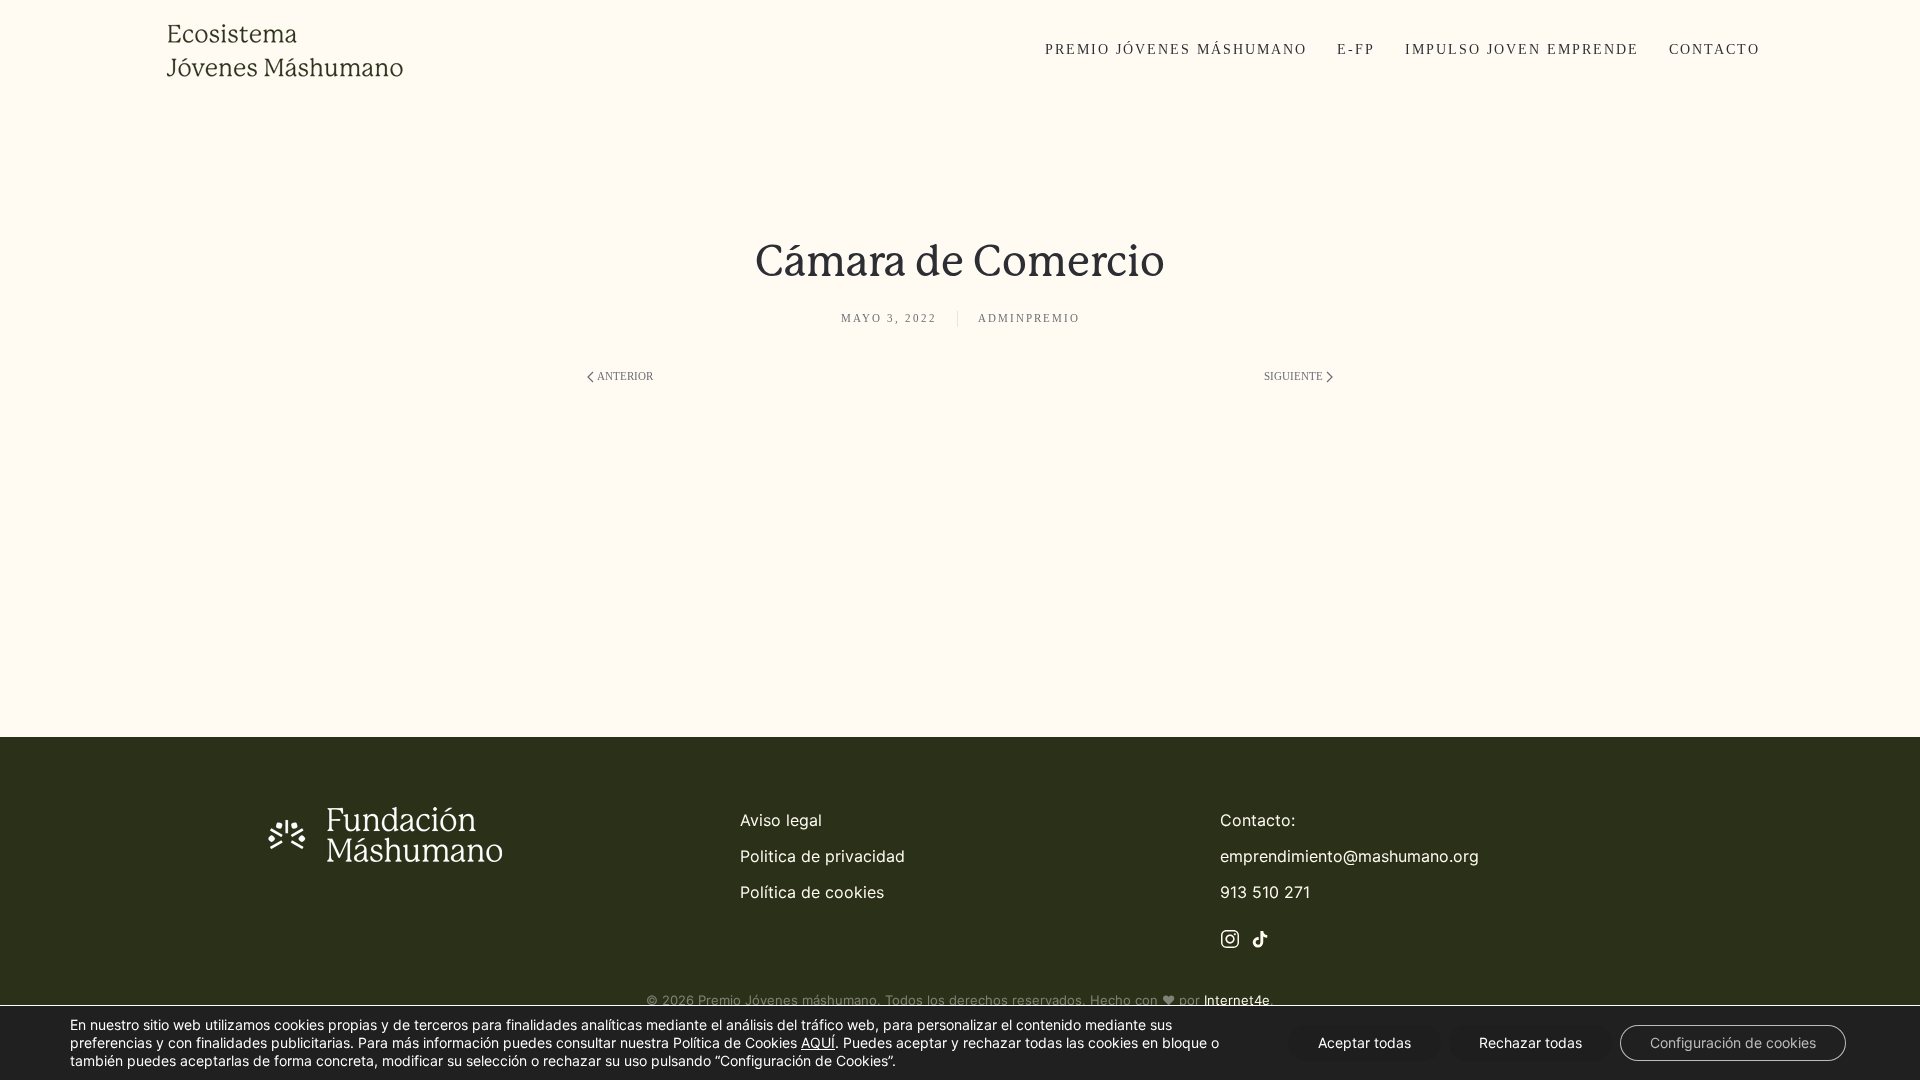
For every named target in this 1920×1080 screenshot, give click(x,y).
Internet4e (1237, 1000)
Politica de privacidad (822, 856)
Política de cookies (812, 892)
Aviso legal (781, 820)
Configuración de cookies (1733, 1042)
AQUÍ (818, 1042)
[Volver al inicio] (285, 50)
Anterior (625, 376)
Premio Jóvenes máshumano (787, 1000)
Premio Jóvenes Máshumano (1176, 49)
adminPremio (1029, 318)
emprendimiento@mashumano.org (1349, 856)
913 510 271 (1265, 892)
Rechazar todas (1530, 1042)
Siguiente (1293, 376)
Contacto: (1257, 820)
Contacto (1714, 49)
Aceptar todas (1364, 1042)
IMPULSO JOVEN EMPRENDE (1522, 49)
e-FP (1356, 49)
